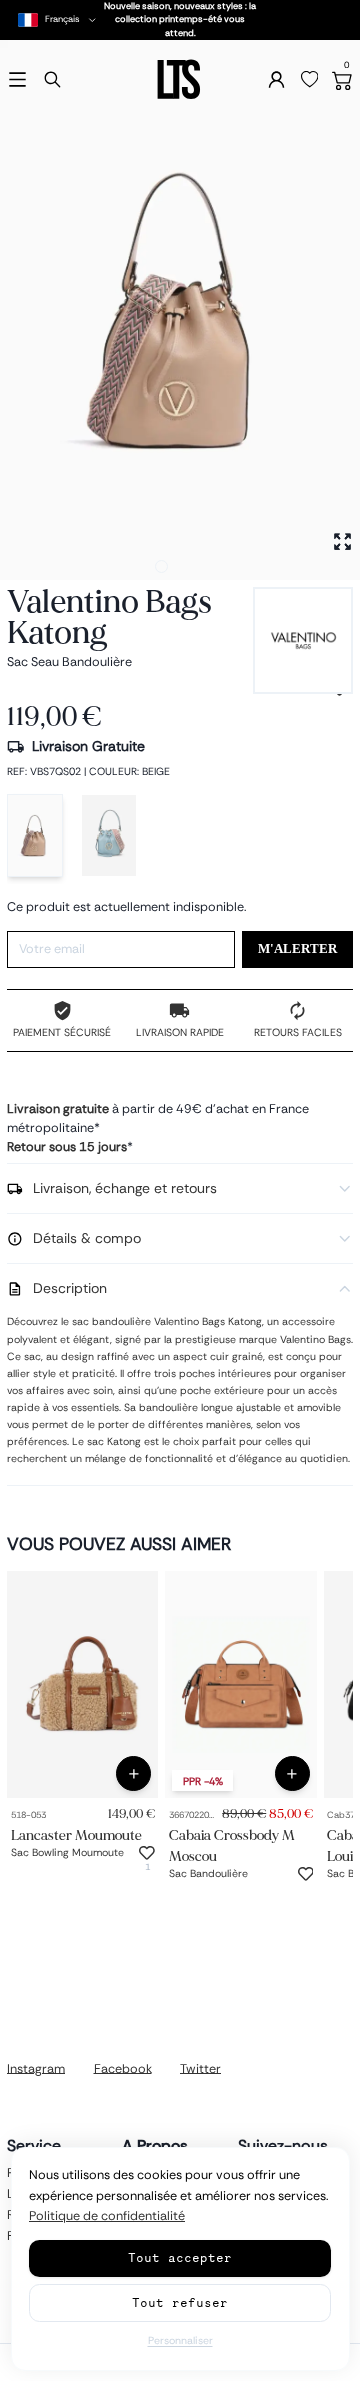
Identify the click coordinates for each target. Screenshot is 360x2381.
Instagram (36, 2068)
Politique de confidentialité (107, 2216)
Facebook (123, 2068)
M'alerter (297, 949)
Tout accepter (180, 2257)
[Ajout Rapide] (133, 1773)
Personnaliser (180, 2340)
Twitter (200, 2068)
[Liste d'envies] (310, 80)
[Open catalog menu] (17, 79)
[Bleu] (109, 835)
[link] (82, 1684)
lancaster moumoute (76, 1834)
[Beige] (35, 835)
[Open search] (52, 79)
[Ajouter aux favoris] (147, 1853)
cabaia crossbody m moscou (232, 1845)
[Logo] (180, 79)
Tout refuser (180, 2302)
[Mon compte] (276, 79)
